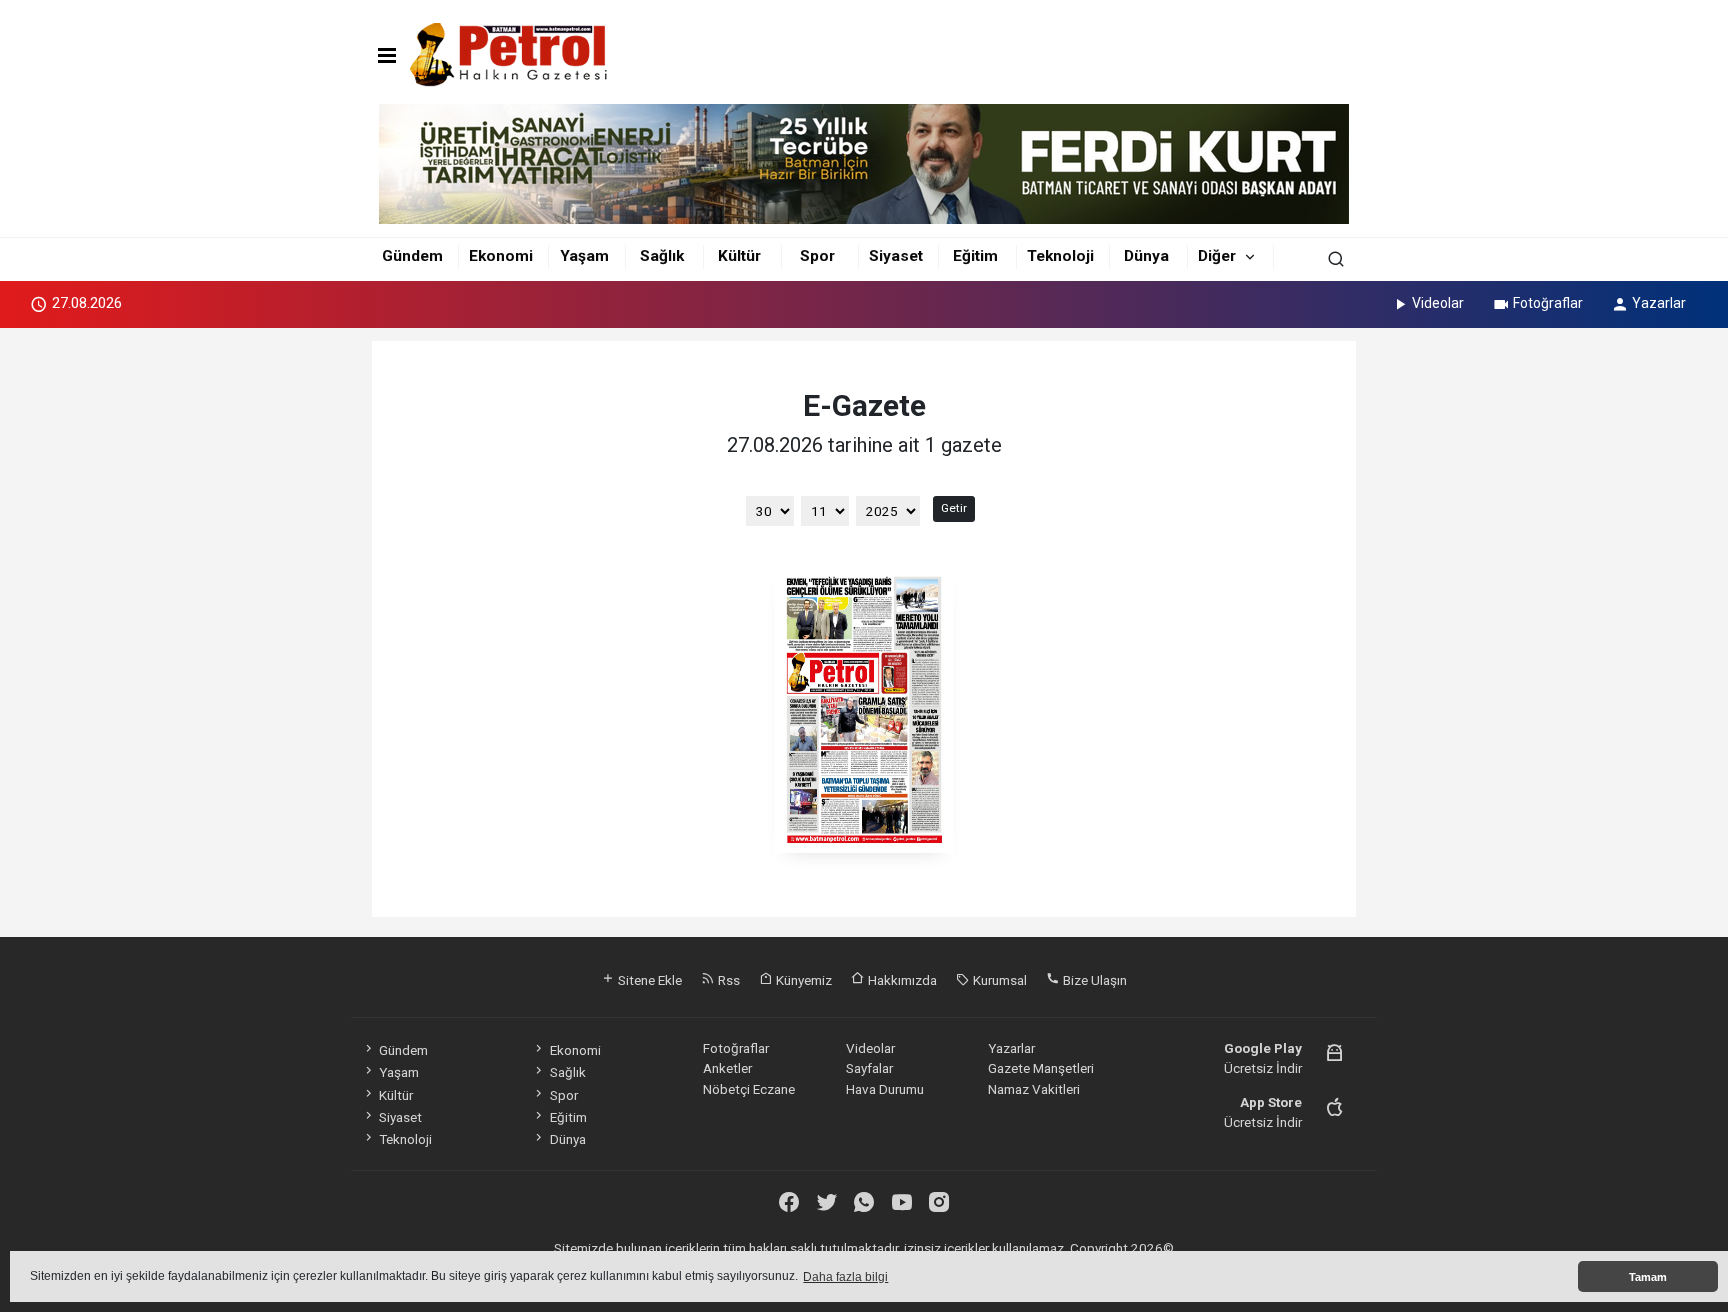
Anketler (727, 1068)
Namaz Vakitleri (1034, 1089)
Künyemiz (802, 980)
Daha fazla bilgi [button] (845, 1277)
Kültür (739, 256)
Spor (817, 256)
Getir (954, 508)
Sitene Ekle (648, 980)
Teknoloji (1060, 256)
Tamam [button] (1648, 1277)
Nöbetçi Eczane (749, 1089)
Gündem (412, 256)
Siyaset (896, 256)
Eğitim (975, 256)
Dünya (1146, 256)
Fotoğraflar (1548, 303)
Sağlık (662, 256)
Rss (727, 980)
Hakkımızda (901, 980)
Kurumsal (998, 980)
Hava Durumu (885, 1089)
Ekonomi (501, 256)
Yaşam (584, 256)
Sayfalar (869, 1068)
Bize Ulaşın (1093, 980)
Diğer (1217, 256)
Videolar (1438, 303)
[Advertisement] (282, 638)
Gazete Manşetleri (1041, 1068)
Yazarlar (1659, 303)
